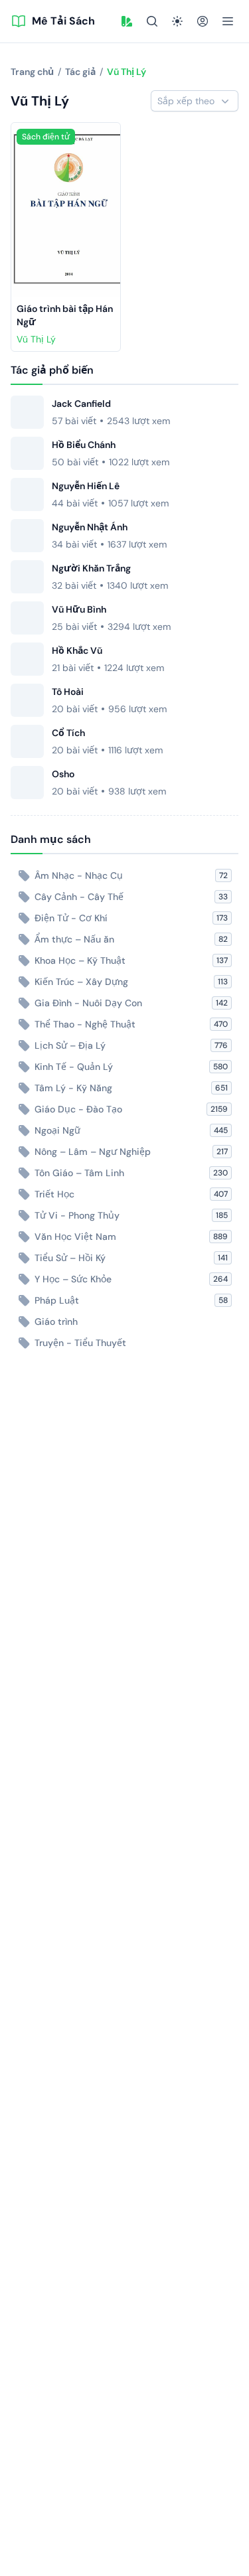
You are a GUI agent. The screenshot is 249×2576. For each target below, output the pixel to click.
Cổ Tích (68, 733)
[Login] (203, 21)
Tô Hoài (68, 692)
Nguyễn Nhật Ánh (90, 527)
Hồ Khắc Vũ (77, 650)
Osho (63, 774)
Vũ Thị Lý (36, 339)
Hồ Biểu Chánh (84, 445)
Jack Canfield (81, 404)
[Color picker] (127, 21)
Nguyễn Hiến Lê (86, 486)
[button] (127, 21)
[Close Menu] (228, 21)
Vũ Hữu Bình (79, 609)
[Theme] (177, 21)
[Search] (152, 21)
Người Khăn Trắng (91, 568)
